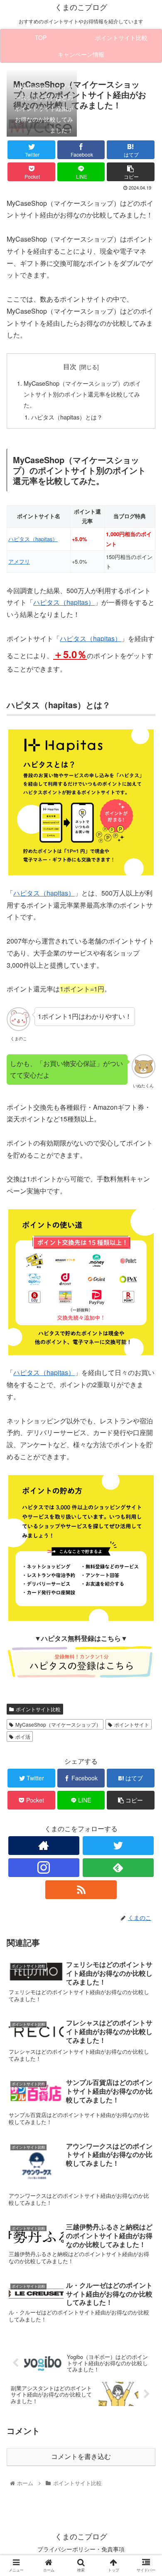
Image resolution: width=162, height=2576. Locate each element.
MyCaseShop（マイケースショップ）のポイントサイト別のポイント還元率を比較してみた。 (82, 394)
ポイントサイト (132, 1724)
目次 (70, 366)
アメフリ (19, 561)
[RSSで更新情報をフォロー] (81, 1890)
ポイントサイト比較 (38, 1709)
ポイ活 (23, 1736)
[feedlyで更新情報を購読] (118, 1868)
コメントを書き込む (81, 2457)
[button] (146, 1438)
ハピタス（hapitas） (33, 539)
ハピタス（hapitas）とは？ (67, 417)
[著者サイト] (44, 1846)
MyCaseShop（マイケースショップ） (58, 1724)
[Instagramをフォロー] (44, 1868)
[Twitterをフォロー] (118, 1846)
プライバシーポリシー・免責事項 (81, 2549)
